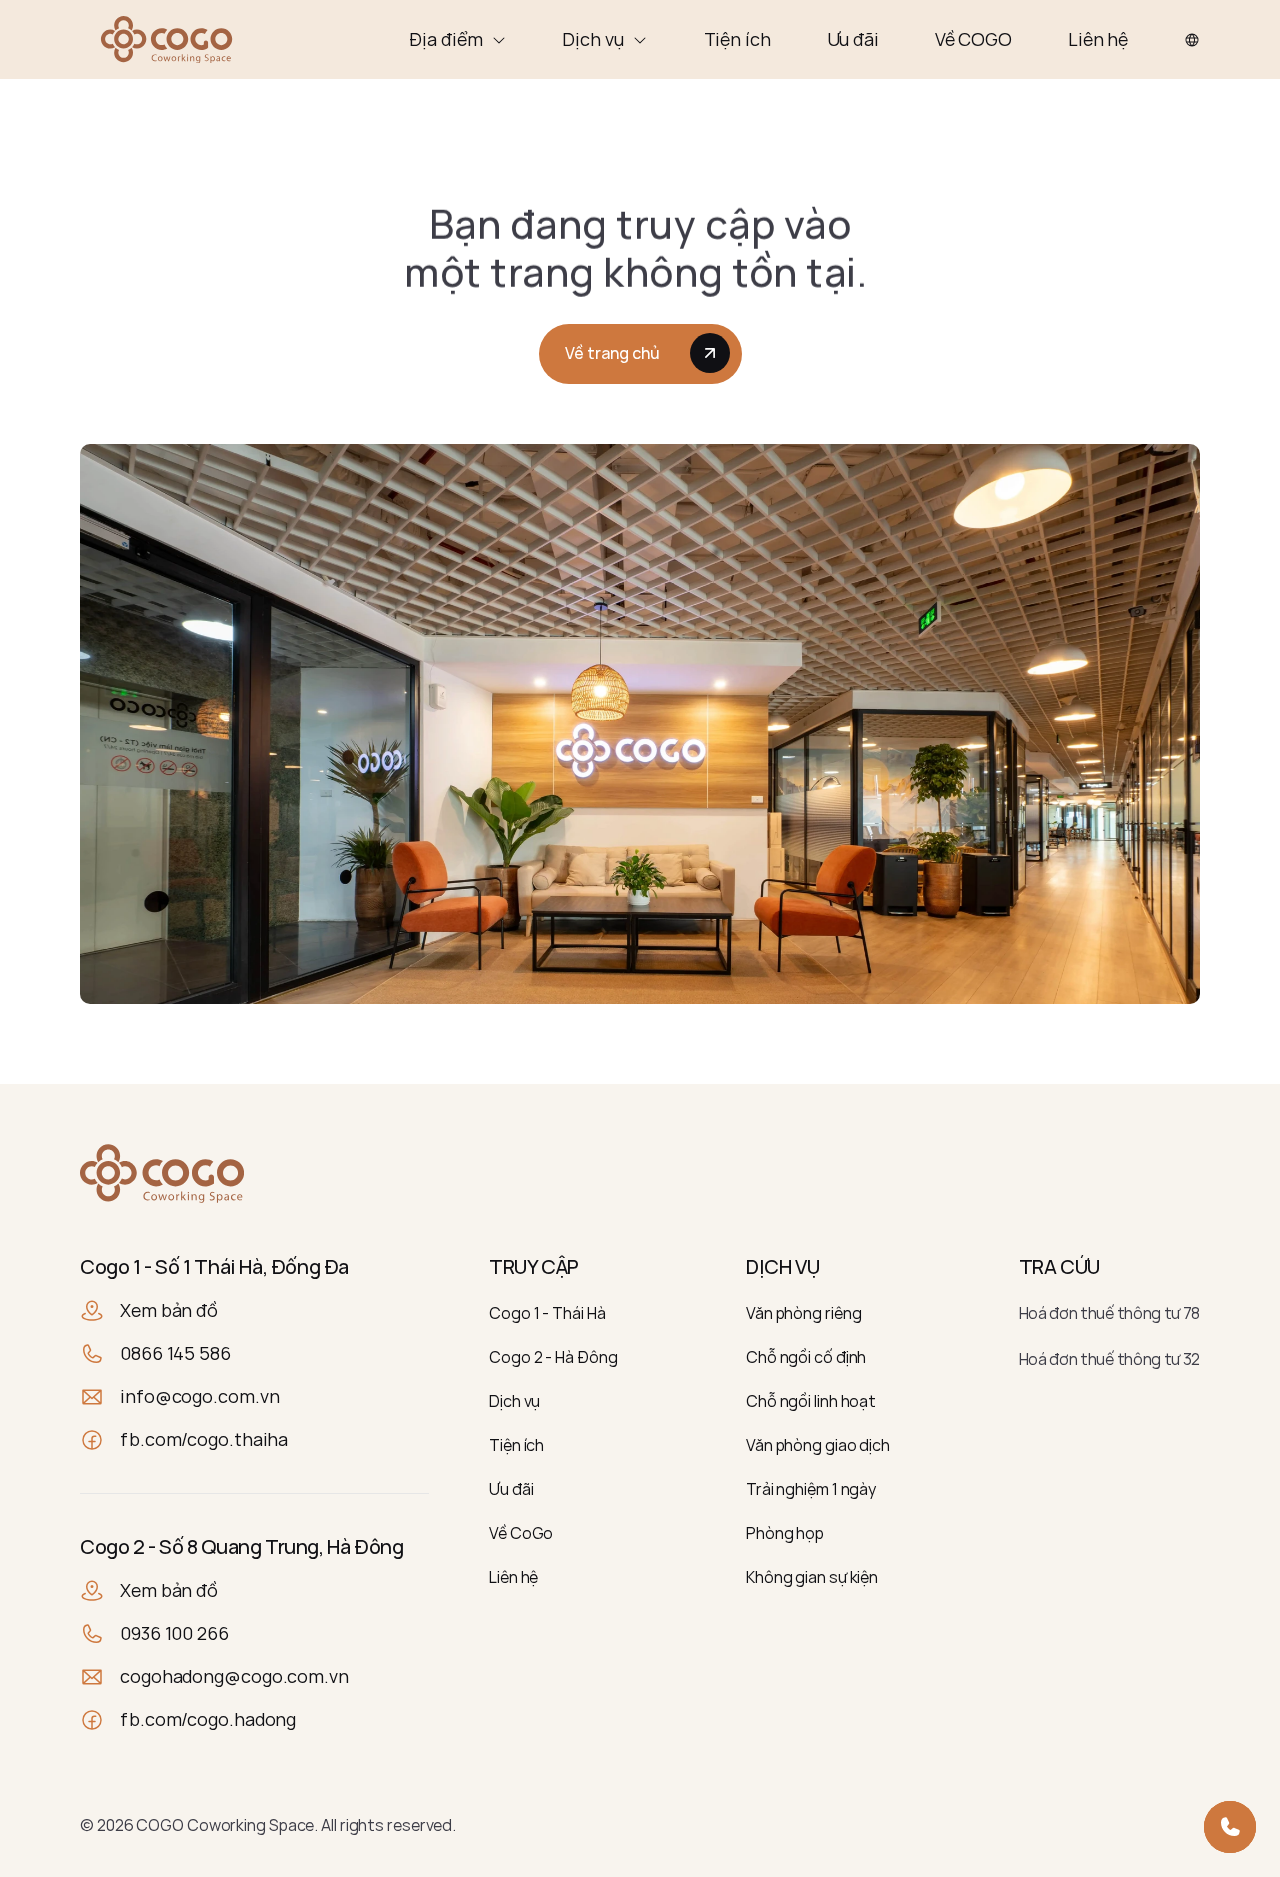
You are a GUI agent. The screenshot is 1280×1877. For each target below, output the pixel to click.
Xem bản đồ (169, 1310)
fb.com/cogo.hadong (208, 1719)
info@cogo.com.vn (199, 1396)
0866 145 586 (175, 1353)
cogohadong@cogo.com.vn (234, 1676)
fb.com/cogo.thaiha (204, 1439)
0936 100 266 (174, 1633)
